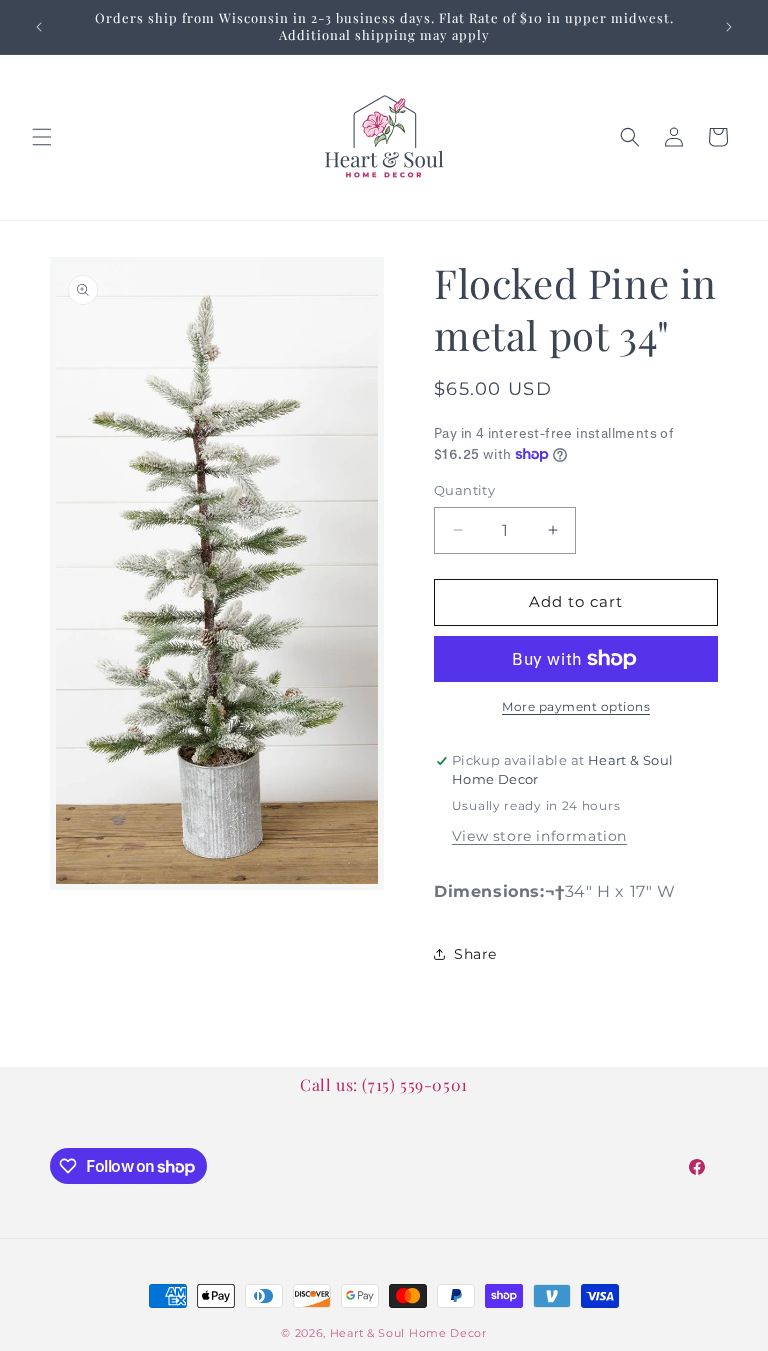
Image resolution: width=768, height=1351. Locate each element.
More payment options (576, 706)
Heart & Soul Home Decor (408, 1333)
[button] (42, 137)
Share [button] (475, 954)
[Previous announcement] (39, 27)
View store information (539, 836)
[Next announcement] (729, 27)
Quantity (464, 490)
